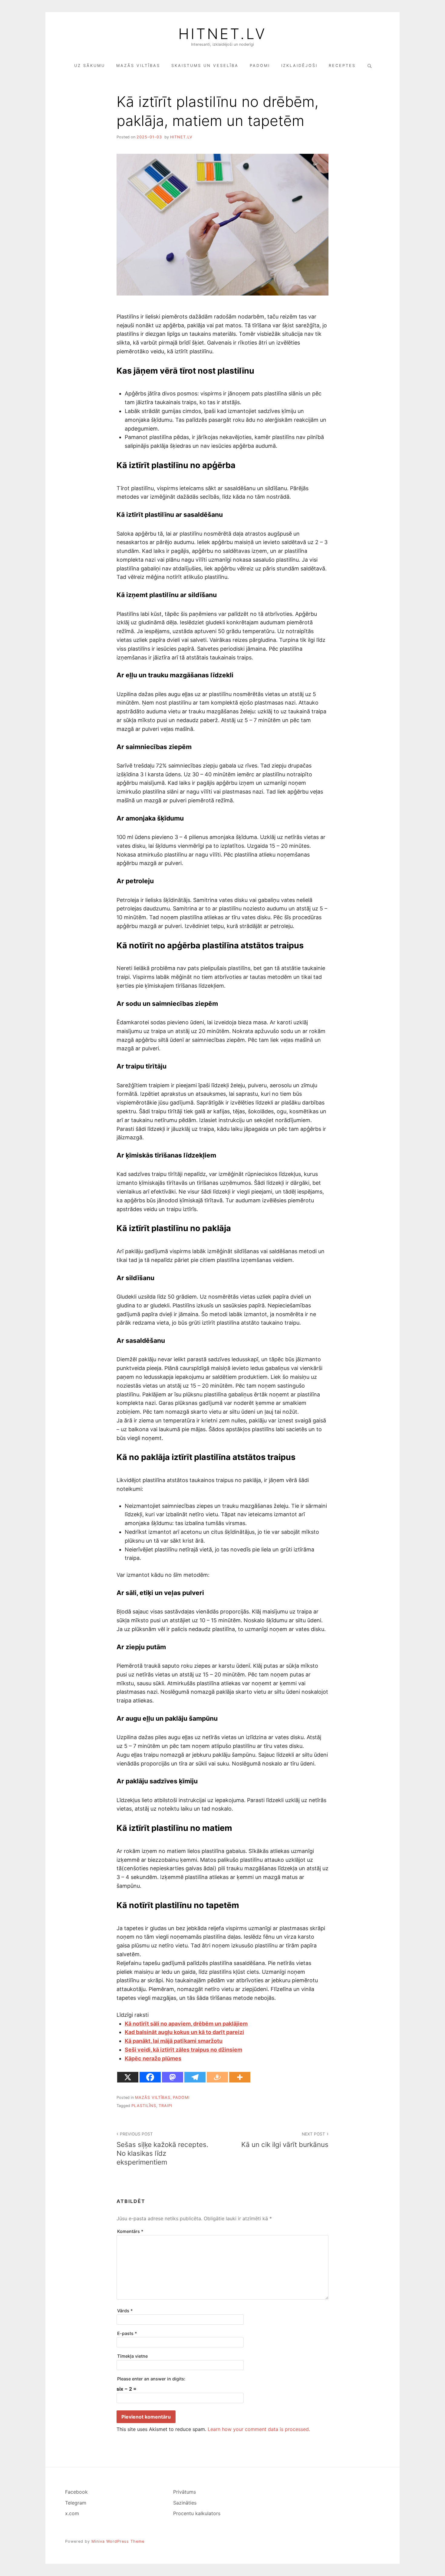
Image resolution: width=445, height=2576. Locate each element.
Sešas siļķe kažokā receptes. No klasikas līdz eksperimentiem (162, 2149)
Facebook (76, 2492)
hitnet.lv (181, 137)
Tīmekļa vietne (132, 2356)
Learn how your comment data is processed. (259, 2429)
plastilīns (144, 2106)
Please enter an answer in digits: (151, 2379)
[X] (128, 2077)
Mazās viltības (138, 66)
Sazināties (185, 2503)
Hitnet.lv (222, 34)
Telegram (76, 2503)
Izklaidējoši (299, 66)
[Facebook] (150, 2077)
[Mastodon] (173, 2077)
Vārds (125, 2311)
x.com (72, 2513)
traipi (165, 2106)
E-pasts (127, 2333)
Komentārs (130, 2231)
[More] (240, 2077)
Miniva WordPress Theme (118, 2541)
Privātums (185, 2492)
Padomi (260, 66)
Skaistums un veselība (205, 66)
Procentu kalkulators (197, 2513)
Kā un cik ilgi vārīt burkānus (285, 2140)
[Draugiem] (217, 2077)
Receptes (342, 66)
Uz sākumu (90, 66)
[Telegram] (195, 2077)
